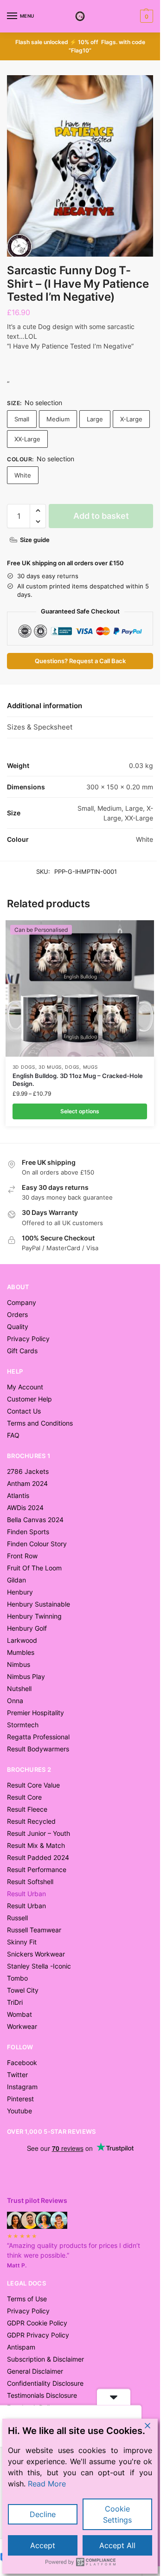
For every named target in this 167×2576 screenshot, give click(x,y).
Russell (17, 1918)
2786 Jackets (28, 1471)
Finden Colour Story (37, 1544)
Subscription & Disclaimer (45, 2359)
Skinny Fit (22, 1942)
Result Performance (37, 1869)
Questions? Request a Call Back (80, 661)
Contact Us (24, 1411)
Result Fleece (27, 1809)
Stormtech (23, 1725)
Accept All (117, 2545)
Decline (43, 2514)
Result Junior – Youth (39, 1833)
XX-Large (27, 439)
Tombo (17, 1978)
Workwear (22, 2026)
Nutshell (19, 1688)
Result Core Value (33, 1785)
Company (22, 1302)
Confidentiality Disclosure (45, 2383)
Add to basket (101, 516)
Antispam (21, 2347)
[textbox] (80, 365)
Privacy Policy (28, 1339)
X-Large (131, 419)
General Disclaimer (35, 2371)
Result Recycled (31, 1821)
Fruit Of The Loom (34, 1568)
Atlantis (18, 1495)
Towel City (23, 1990)
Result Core (24, 1797)
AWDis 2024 (25, 1508)
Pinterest (20, 2099)
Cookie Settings (117, 2514)
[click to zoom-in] (80, 166)
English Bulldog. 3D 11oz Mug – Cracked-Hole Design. (78, 1080)
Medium (58, 419)
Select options (80, 1111)
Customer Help (29, 1399)
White (23, 475)
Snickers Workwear (36, 1954)
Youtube (19, 2111)
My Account (25, 1387)
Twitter (17, 2075)
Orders (17, 1314)
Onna (15, 1701)
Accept (43, 2545)
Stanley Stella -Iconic (39, 1966)
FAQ (13, 1435)
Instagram (22, 2087)
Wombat (19, 2014)
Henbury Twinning (34, 1616)
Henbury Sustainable (39, 1604)
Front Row (22, 1556)
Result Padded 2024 (38, 1857)
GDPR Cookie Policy (37, 2323)
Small (22, 419)
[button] (145, 16)
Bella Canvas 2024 (35, 1520)
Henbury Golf (27, 1628)
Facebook (22, 2063)
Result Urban (26, 1906)
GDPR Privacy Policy (38, 2335)
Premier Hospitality (35, 1713)
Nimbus (19, 1664)
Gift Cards (22, 1351)
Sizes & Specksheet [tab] (40, 727)
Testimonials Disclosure (42, 2395)
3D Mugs (50, 1067)
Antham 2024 (27, 1483)
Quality (18, 1327)
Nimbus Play (26, 1676)
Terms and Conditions (40, 1423)
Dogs (72, 1067)
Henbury (20, 1592)
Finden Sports (28, 1532)
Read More (47, 2484)
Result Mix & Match (36, 1845)
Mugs (90, 1067)
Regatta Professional (38, 1737)
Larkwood (22, 1640)
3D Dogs (24, 1067)
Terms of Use (27, 2299)
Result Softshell (30, 1882)
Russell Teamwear (34, 1930)
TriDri (15, 2002)
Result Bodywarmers (38, 1749)
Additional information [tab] (45, 706)
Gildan (16, 1580)
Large (95, 419)
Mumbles (21, 1652)
